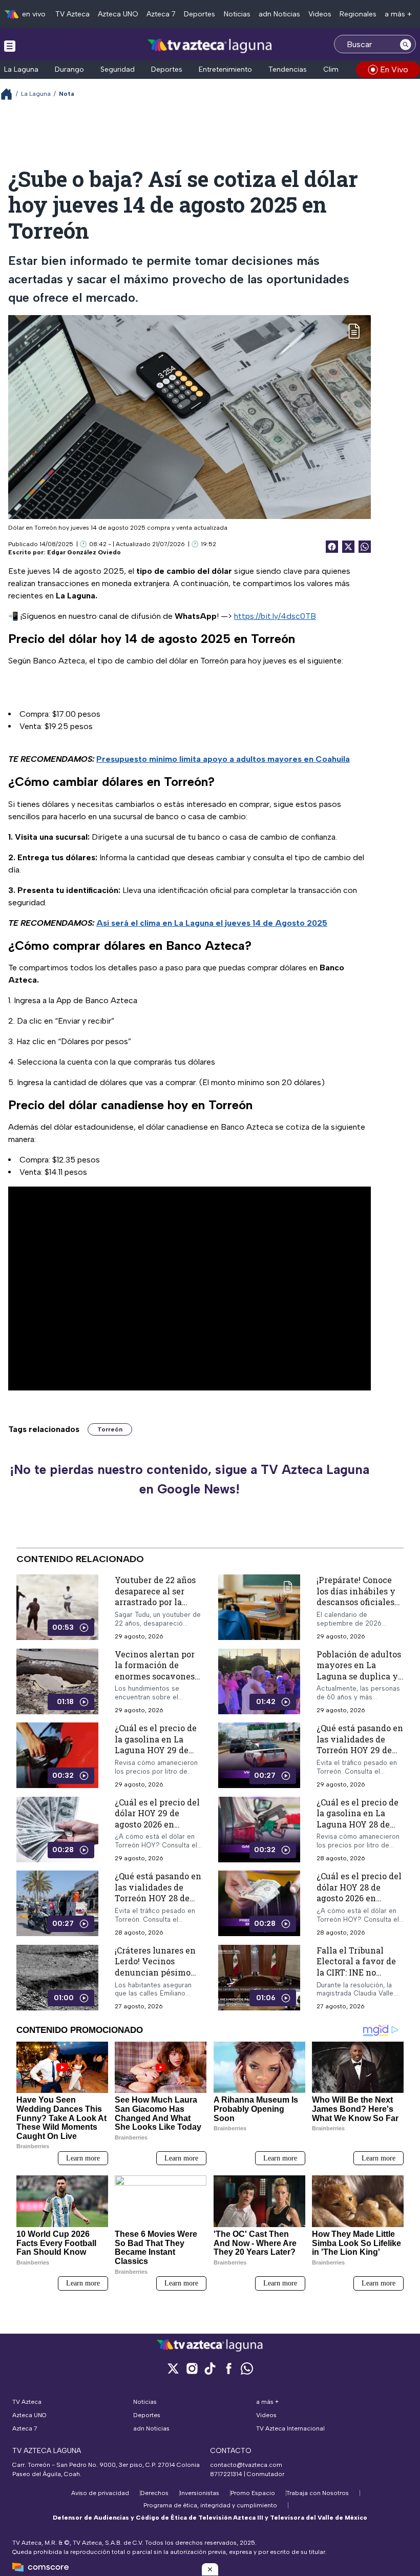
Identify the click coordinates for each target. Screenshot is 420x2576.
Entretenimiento (225, 69)
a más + (398, 14)
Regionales (358, 14)
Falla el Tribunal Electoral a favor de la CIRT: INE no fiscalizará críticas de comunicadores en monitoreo (360, 1978)
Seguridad (118, 69)
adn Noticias (279, 14)
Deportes (199, 14)
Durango (69, 69)
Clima (333, 69)
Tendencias (288, 69)
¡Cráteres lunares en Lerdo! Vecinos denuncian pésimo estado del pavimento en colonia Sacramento (155, 1978)
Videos (320, 14)
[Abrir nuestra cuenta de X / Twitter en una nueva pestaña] (173, 2368)
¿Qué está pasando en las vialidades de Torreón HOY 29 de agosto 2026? (360, 1744)
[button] (210, 2569)
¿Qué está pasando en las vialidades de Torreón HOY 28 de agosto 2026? (158, 1893)
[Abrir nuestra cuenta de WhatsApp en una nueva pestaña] (247, 2368)
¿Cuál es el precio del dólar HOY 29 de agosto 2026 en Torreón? (157, 1819)
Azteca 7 (161, 14)
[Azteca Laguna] (210, 45)
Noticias (237, 14)
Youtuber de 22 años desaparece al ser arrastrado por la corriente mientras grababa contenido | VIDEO (155, 1607)
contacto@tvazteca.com (246, 2465)
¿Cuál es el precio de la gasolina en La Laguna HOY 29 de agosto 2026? (156, 1744)
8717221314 (226, 2474)
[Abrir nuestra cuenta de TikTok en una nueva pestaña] (210, 2368)
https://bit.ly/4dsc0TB (275, 616)
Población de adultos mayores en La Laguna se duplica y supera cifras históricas (359, 1676)
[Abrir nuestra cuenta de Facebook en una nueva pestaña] (228, 2368)
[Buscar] (406, 44)
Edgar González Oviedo (84, 552)
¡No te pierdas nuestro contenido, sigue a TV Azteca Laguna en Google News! (190, 1479)
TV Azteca (72, 14)
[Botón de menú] (10, 46)
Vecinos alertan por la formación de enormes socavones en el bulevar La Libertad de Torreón (155, 1676)
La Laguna (21, 69)
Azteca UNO (118, 14)
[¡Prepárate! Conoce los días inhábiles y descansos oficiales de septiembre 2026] (259, 1607)
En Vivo (394, 69)
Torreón (110, 1429)
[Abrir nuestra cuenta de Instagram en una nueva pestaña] (192, 2368)
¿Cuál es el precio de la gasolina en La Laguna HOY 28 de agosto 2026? (358, 1819)
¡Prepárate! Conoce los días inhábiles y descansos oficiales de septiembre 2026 (356, 1596)
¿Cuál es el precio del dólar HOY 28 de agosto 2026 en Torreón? (359, 1893)
